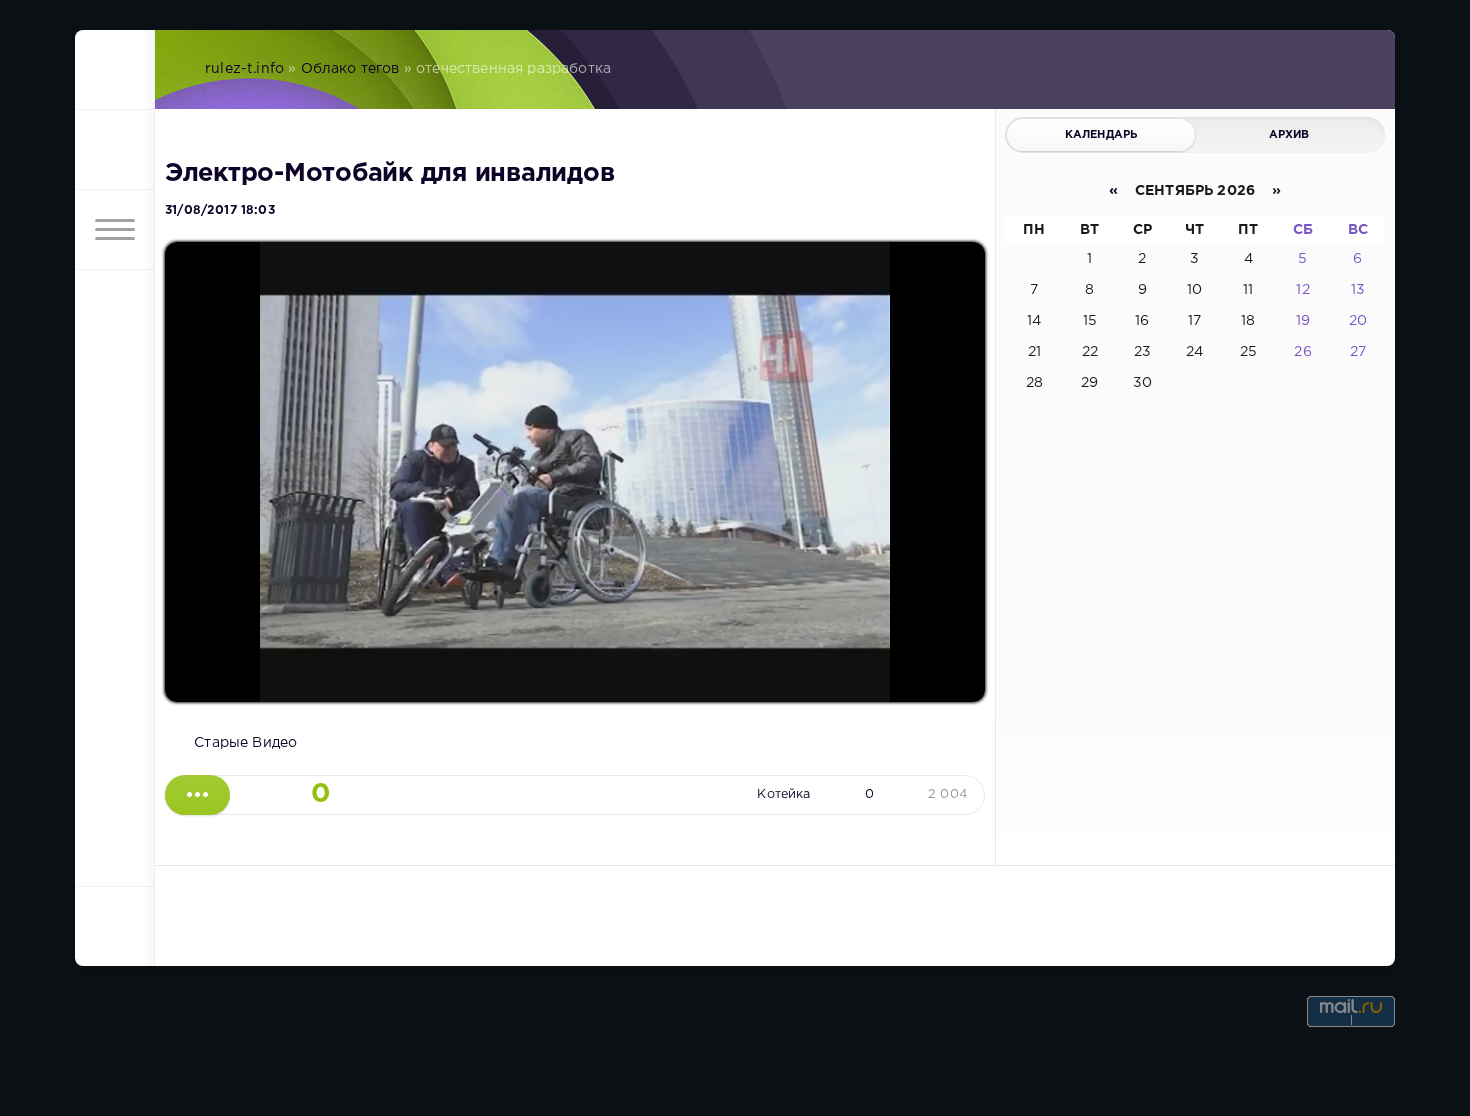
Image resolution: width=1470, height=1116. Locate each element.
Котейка (783, 794)
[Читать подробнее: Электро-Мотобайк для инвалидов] (197, 795)
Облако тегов (350, 69)
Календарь (1101, 135)
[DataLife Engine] (115, 70)
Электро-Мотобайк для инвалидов (389, 174)
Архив (1289, 135)
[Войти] (115, 150)
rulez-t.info (244, 69)
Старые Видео (245, 743)
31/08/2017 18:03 (220, 210)
